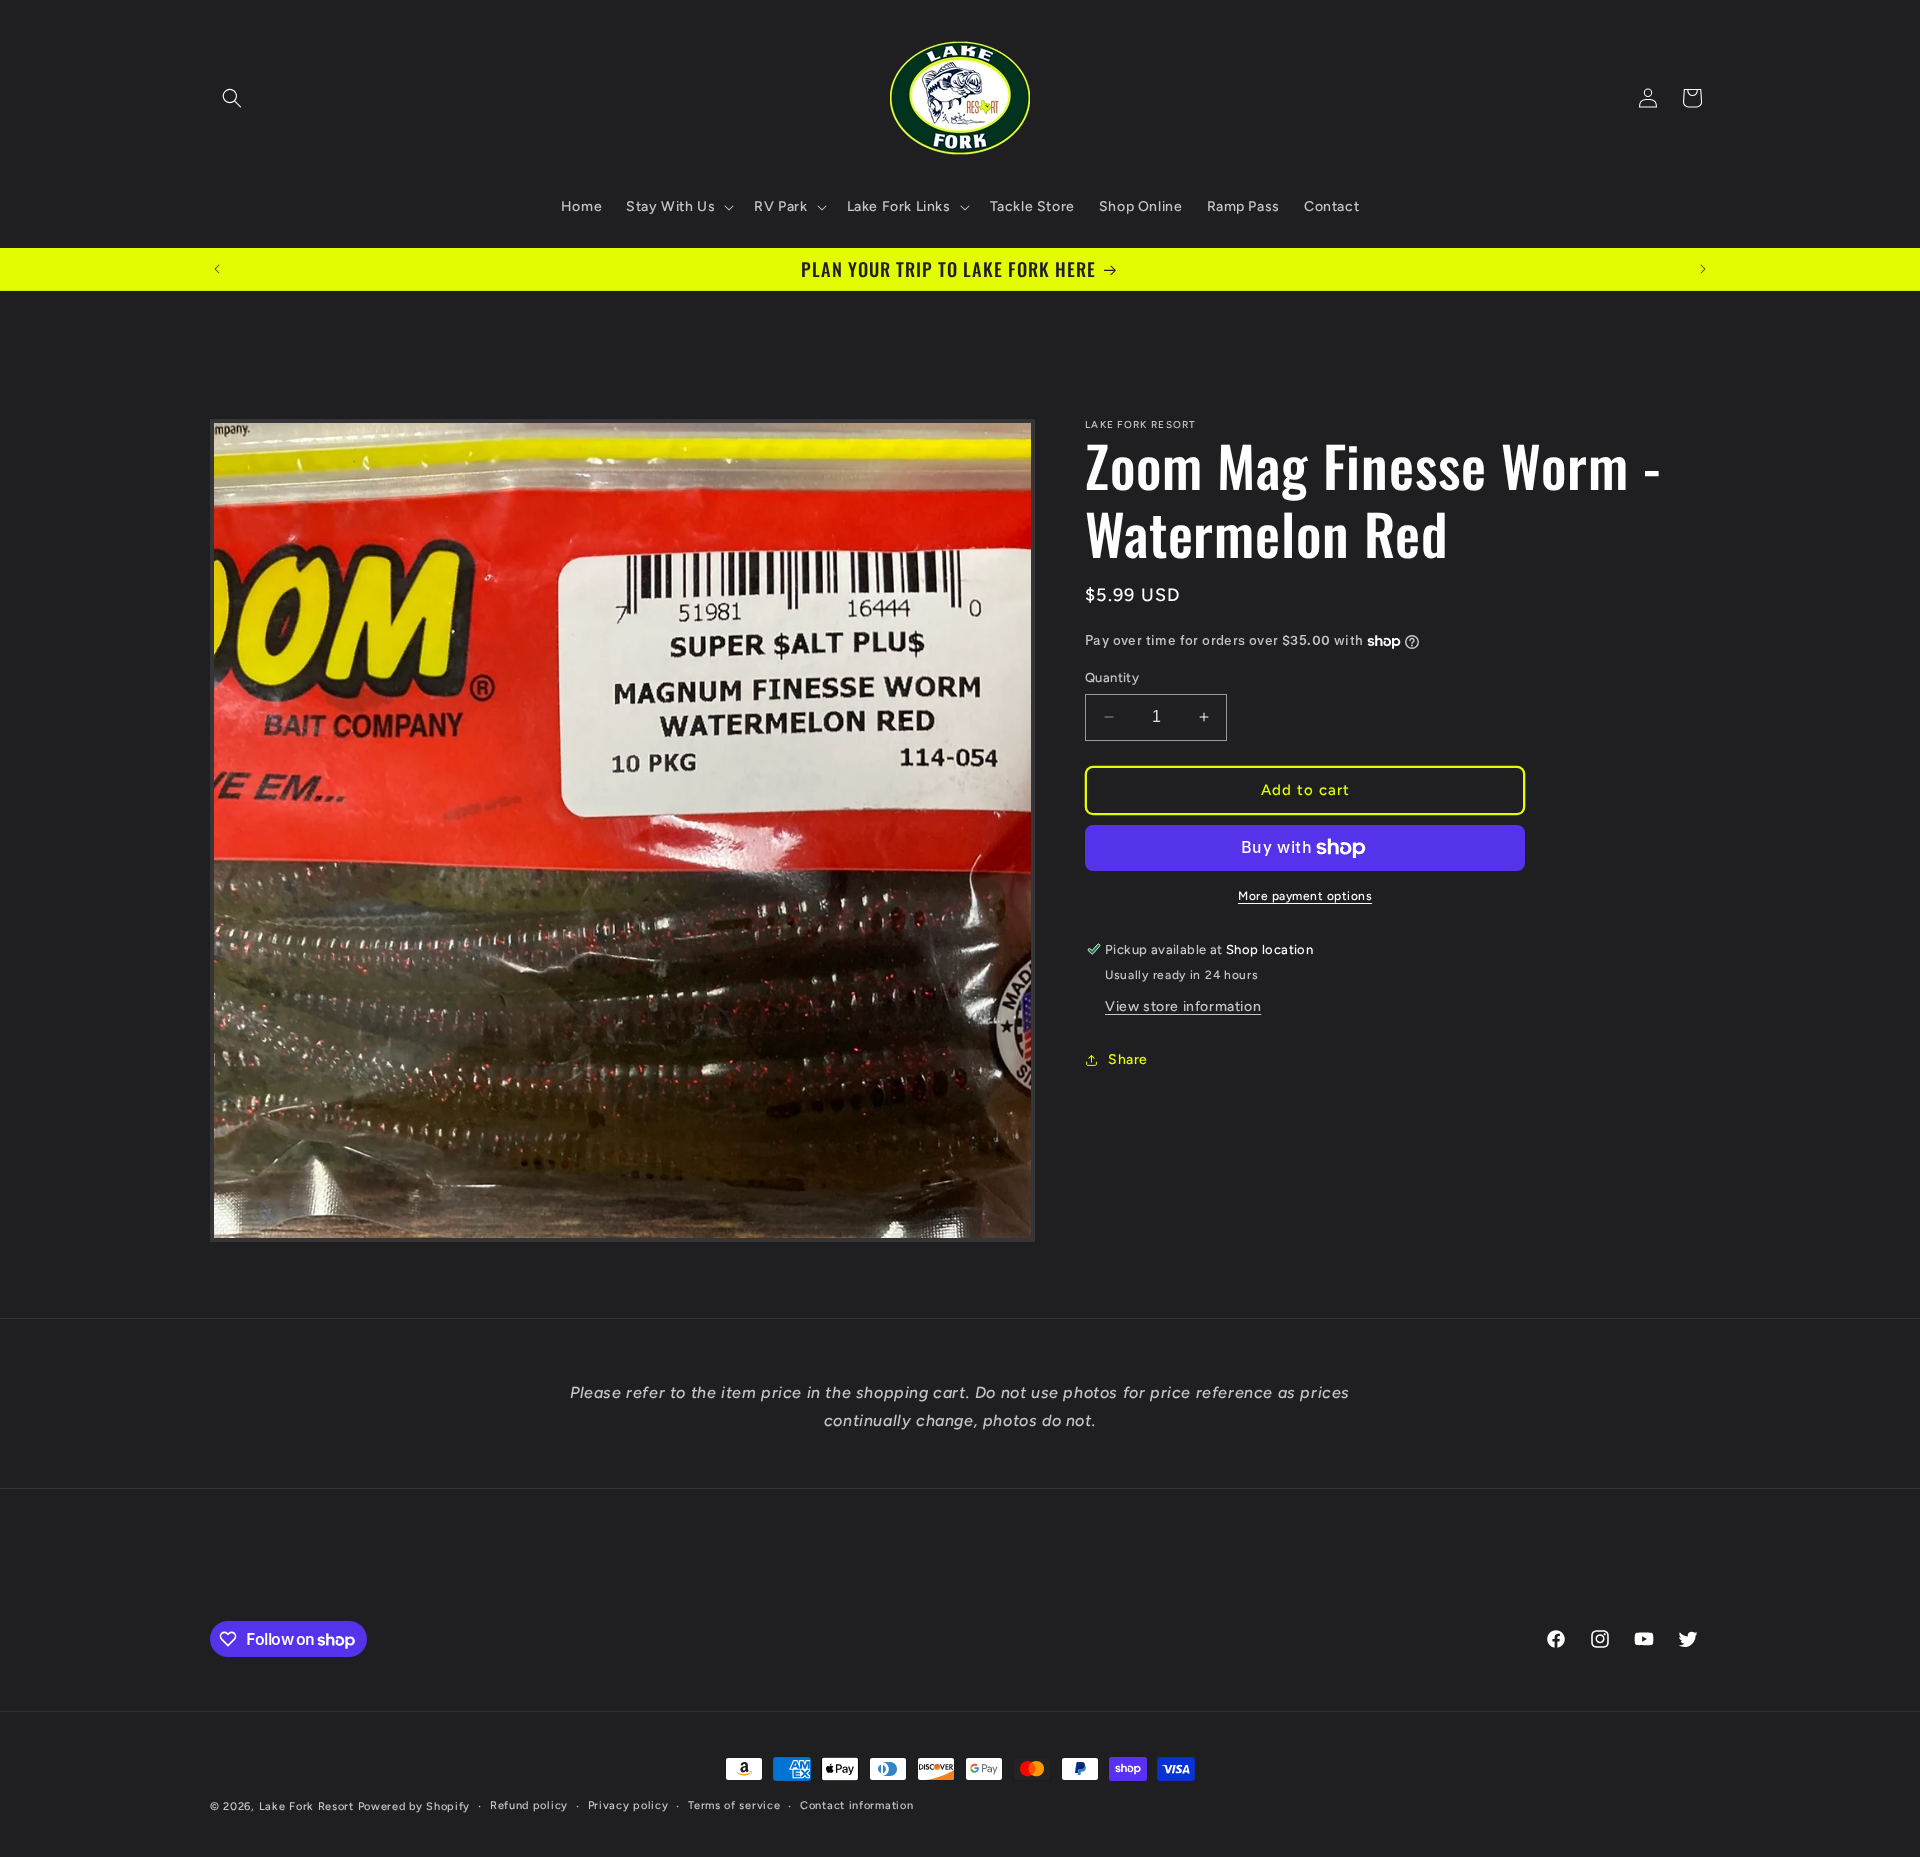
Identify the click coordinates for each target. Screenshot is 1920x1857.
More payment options (1305, 896)
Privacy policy (628, 1805)
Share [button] (1128, 1059)
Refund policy (529, 1805)
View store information (1183, 1006)
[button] (232, 98)
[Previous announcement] (217, 269)
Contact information (856, 1805)
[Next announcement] (1703, 269)
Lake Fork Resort (306, 1806)
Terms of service (734, 1805)
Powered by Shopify (414, 1806)
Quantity (1112, 677)
